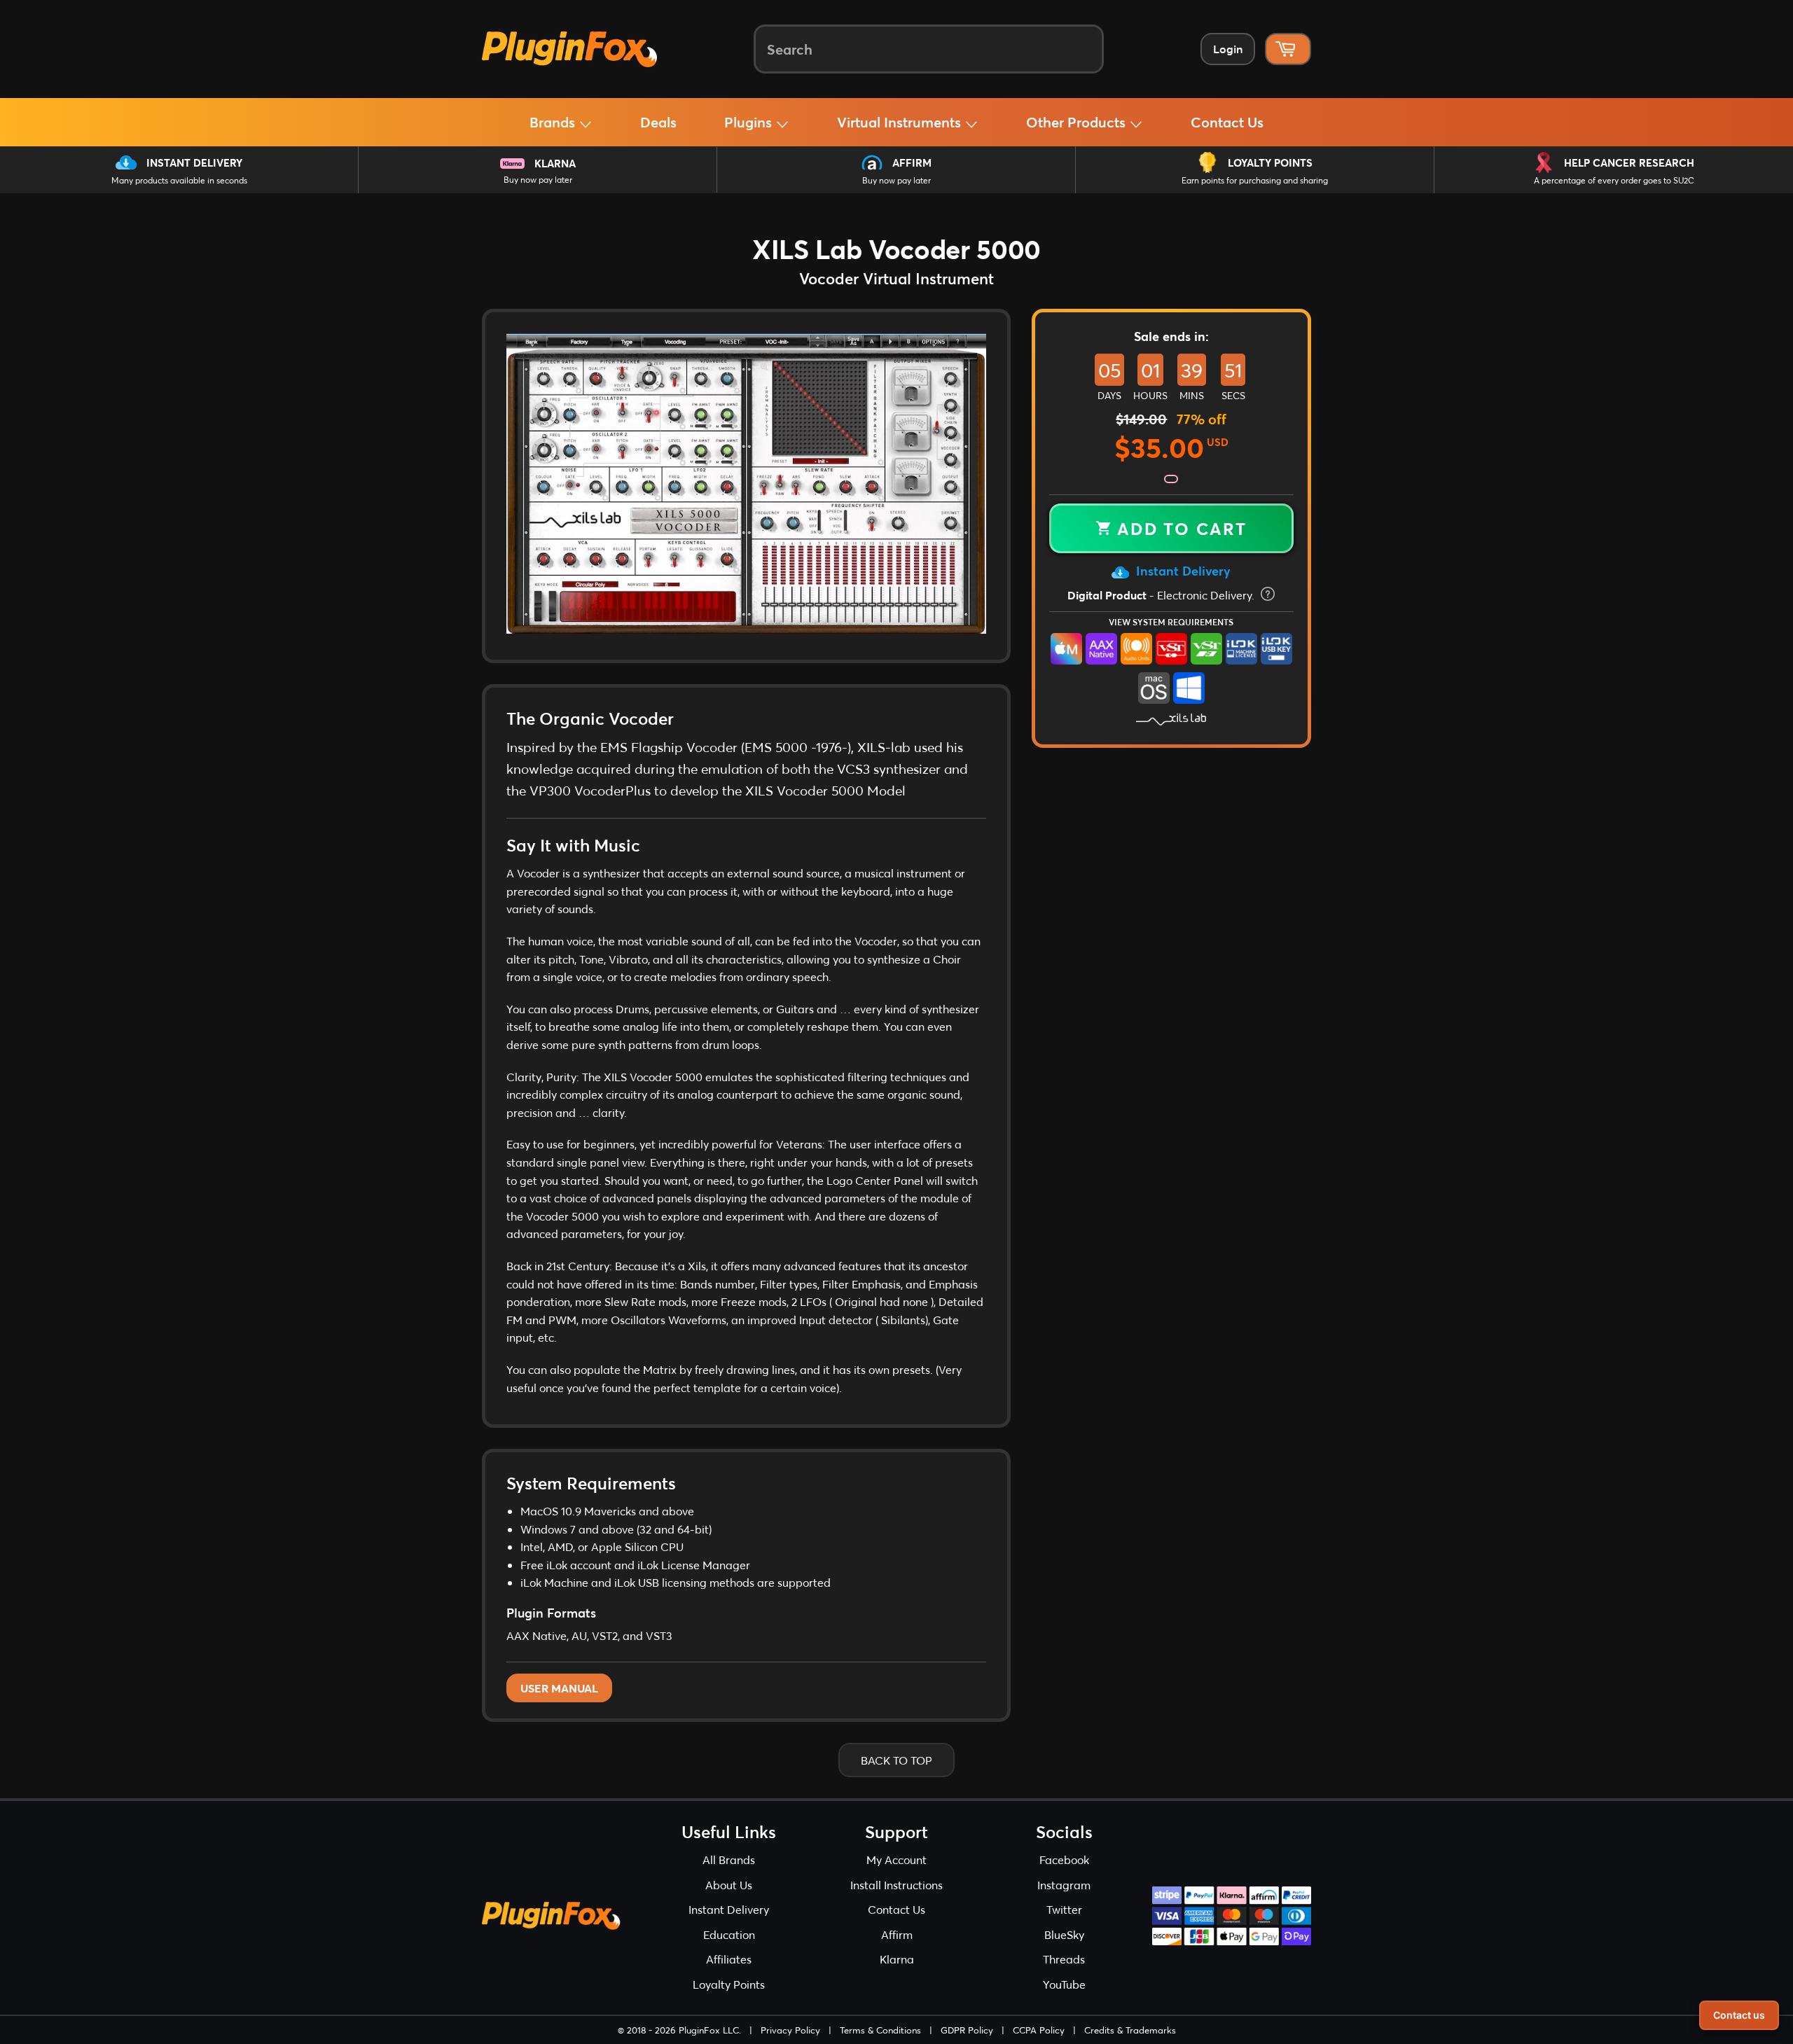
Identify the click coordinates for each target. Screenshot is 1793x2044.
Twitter (1064, 1909)
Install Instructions (896, 1885)
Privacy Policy (790, 2030)
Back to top (896, 1760)
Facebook (1064, 1859)
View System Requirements (1171, 622)
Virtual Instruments (901, 122)
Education (729, 1934)
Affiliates (729, 1959)
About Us (729, 1885)
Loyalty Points (1270, 162)
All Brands (729, 1859)
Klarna (555, 163)
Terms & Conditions (880, 2030)
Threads (1064, 1959)
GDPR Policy (967, 2030)
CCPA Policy (1039, 2030)
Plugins (750, 122)
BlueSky (1064, 1934)
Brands (554, 122)
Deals (658, 122)
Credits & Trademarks (1130, 2030)
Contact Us (1227, 122)
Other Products (1078, 122)
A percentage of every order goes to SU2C (1614, 180)
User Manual (559, 1688)
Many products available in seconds (179, 180)
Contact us (1739, 2015)
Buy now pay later (538, 180)
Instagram (1064, 1885)
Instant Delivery (194, 162)
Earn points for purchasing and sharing (1255, 180)
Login (1228, 49)
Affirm (912, 162)
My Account (896, 1859)
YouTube (1064, 1984)
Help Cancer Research (1629, 162)
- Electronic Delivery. (1162, 595)
